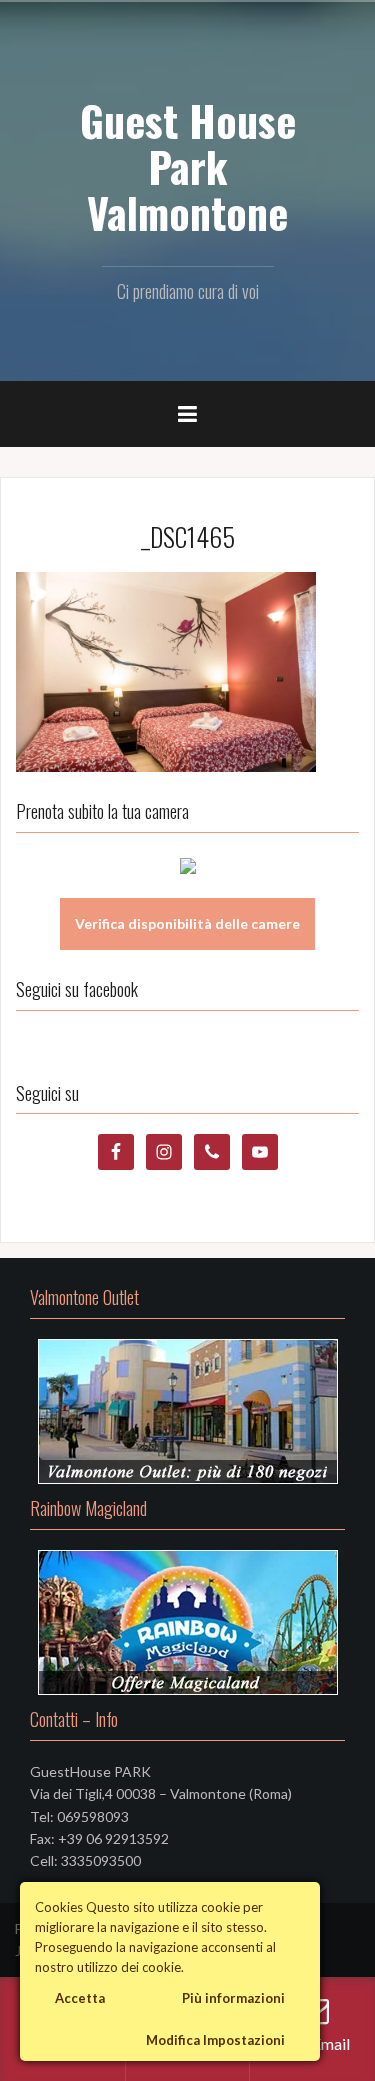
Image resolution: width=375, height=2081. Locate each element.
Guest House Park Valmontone (188, 166)
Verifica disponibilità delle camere (187, 923)
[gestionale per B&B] (188, 863)
